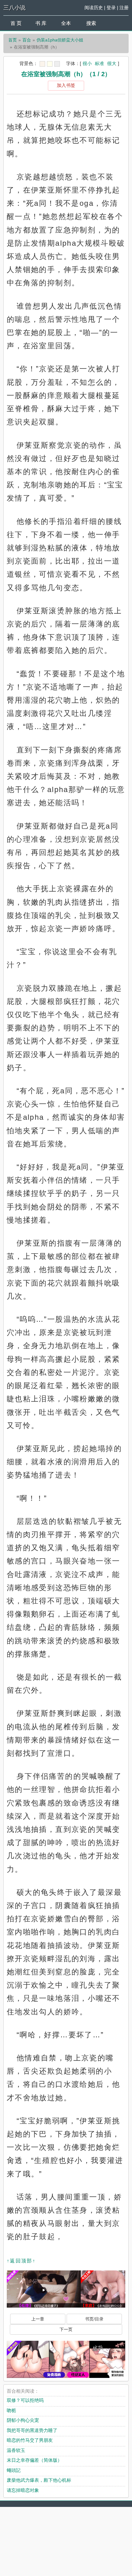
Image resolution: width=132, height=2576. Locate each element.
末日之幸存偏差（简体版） (34, 2460)
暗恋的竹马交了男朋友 (30, 2440)
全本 (66, 23)
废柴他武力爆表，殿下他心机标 (39, 2480)
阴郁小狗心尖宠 (23, 2420)
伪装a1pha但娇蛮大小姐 (60, 40)
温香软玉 (16, 2450)
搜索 (91, 23)
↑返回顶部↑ (21, 2261)
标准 (99, 63)
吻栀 (11, 2410)
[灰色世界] (57, 64)
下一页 (66, 2329)
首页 (13, 40)
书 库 (41, 23)
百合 (27, 40)
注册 (124, 8)
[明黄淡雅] (50, 64)
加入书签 (66, 85)
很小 (87, 63)
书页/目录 (94, 2319)
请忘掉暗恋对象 (23, 2490)
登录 (111, 8)
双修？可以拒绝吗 (25, 2400)
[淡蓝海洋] (42, 64)
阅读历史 (94, 8)
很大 (112, 63)
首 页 (16, 23)
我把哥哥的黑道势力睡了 (32, 2430)
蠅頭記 (14, 2470)
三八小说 (14, 8)
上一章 (38, 2319)
